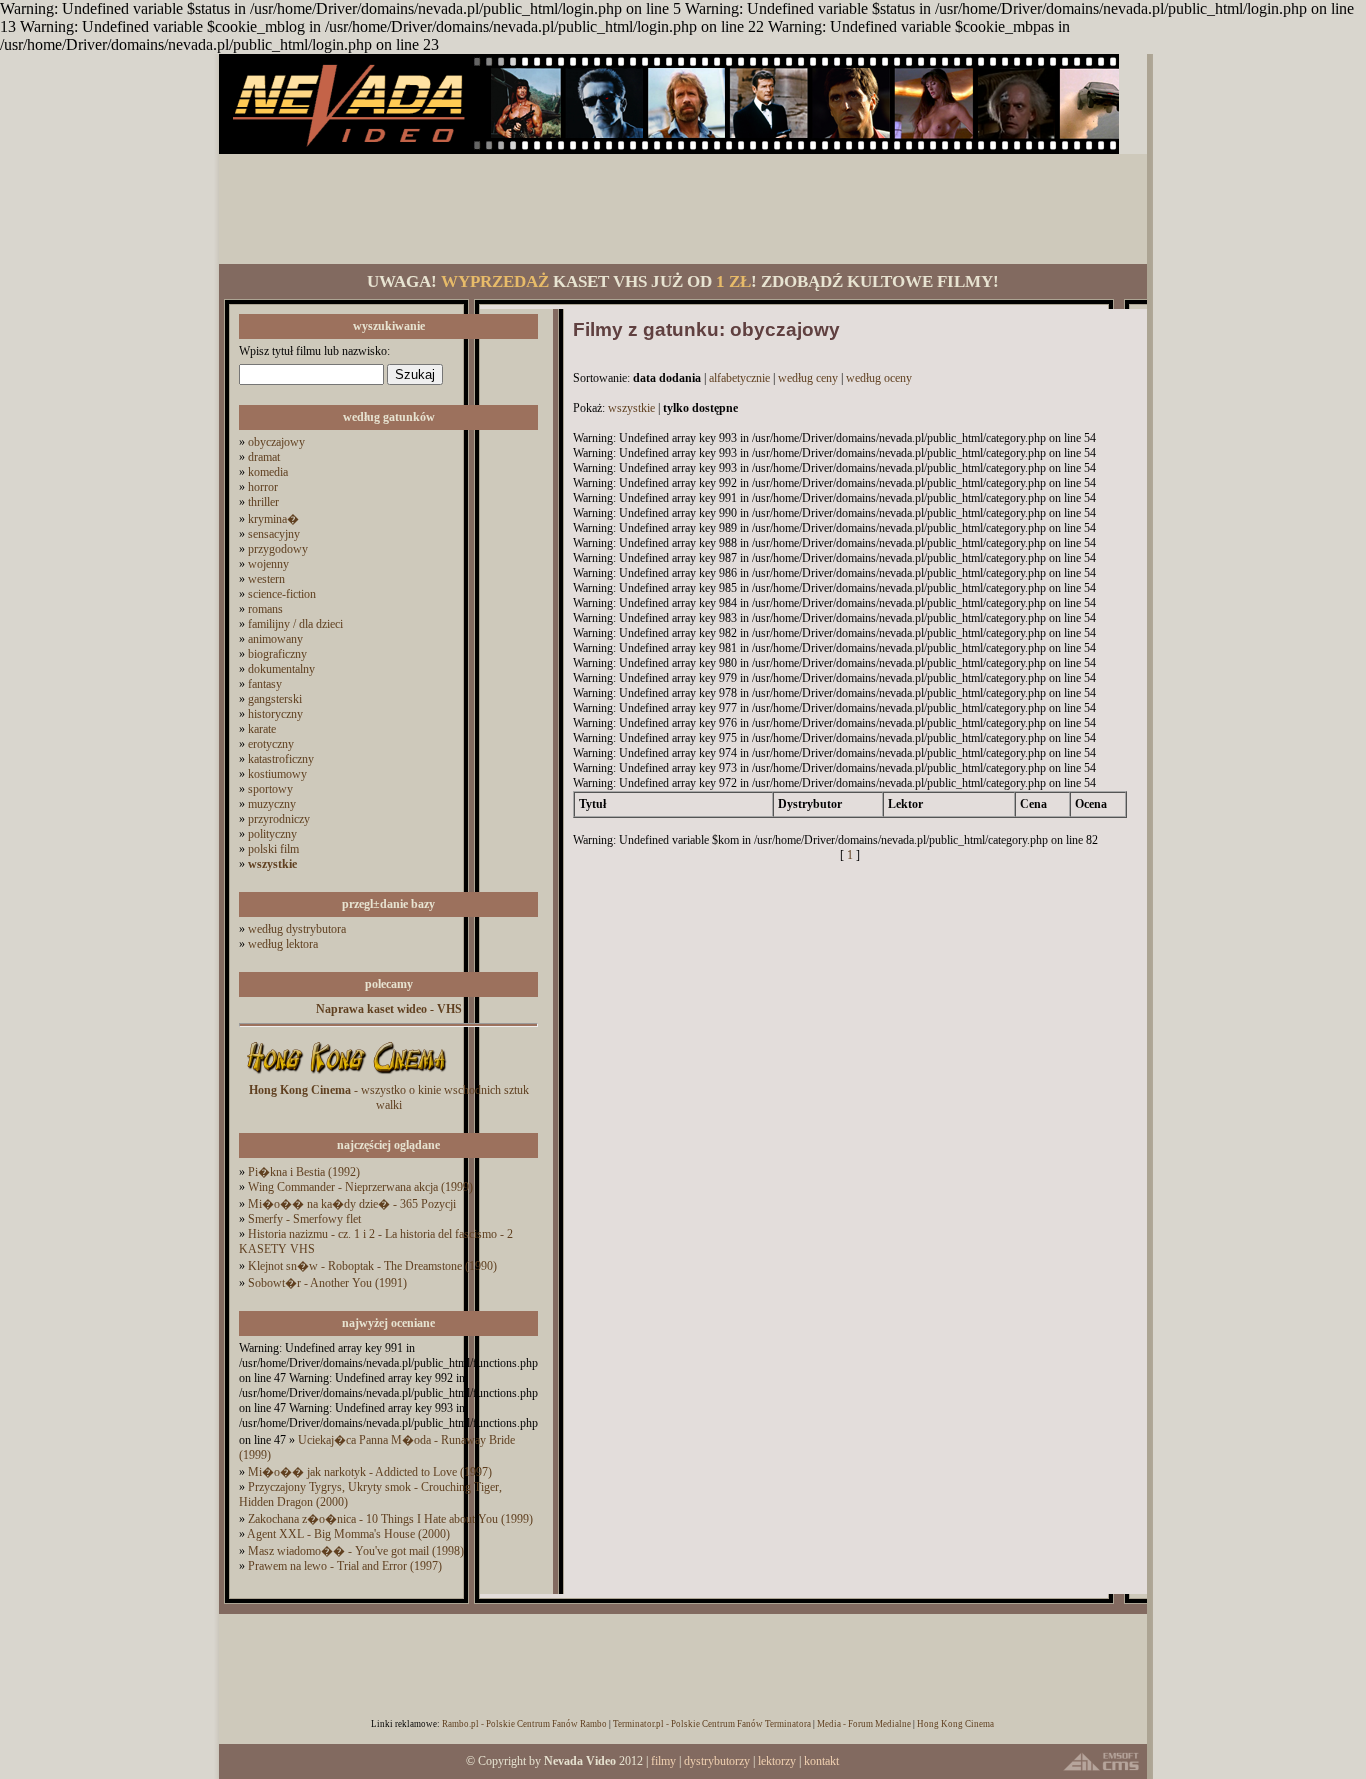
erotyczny (271, 744)
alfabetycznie (739, 378)
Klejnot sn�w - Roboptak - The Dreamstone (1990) (372, 1266)
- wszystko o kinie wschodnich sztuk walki (389, 1097)
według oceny (879, 378)
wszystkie (631, 408)
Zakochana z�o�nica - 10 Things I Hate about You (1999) (390, 1519)
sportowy (270, 789)
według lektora (283, 944)
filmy (663, 1761)
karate (262, 729)
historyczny (275, 714)
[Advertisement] (683, 209)
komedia (268, 472)
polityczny (272, 834)
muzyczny (272, 804)
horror (263, 487)
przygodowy (278, 549)
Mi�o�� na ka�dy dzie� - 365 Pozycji (352, 1204)
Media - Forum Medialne (864, 1724)
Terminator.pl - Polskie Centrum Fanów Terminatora (712, 1724)
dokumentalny (281, 669)
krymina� (273, 519)
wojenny (268, 564)
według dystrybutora (297, 929)
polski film (273, 849)
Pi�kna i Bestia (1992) (304, 1172)
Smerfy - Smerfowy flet (304, 1219)
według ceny (808, 378)
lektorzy (777, 1761)
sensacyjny (274, 534)
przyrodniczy (279, 819)
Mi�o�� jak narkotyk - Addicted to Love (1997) (370, 1472)
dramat (264, 457)
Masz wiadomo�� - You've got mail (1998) (356, 1551)
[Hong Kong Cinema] (346, 1079)
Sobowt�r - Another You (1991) (327, 1283)
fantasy (265, 684)
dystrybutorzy (717, 1761)
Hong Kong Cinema (955, 1724)
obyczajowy (276, 442)
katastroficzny (281, 759)
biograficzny (277, 654)
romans (265, 609)
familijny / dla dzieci (295, 624)
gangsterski (275, 699)
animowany (275, 639)
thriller (263, 502)
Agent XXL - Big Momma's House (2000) (348, 1534)
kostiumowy (277, 774)
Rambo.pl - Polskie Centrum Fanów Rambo (524, 1724)
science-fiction (282, 594)
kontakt (821, 1761)
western (266, 579)
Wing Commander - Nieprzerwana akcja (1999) (360, 1187)
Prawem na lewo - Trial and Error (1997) (345, 1566)
